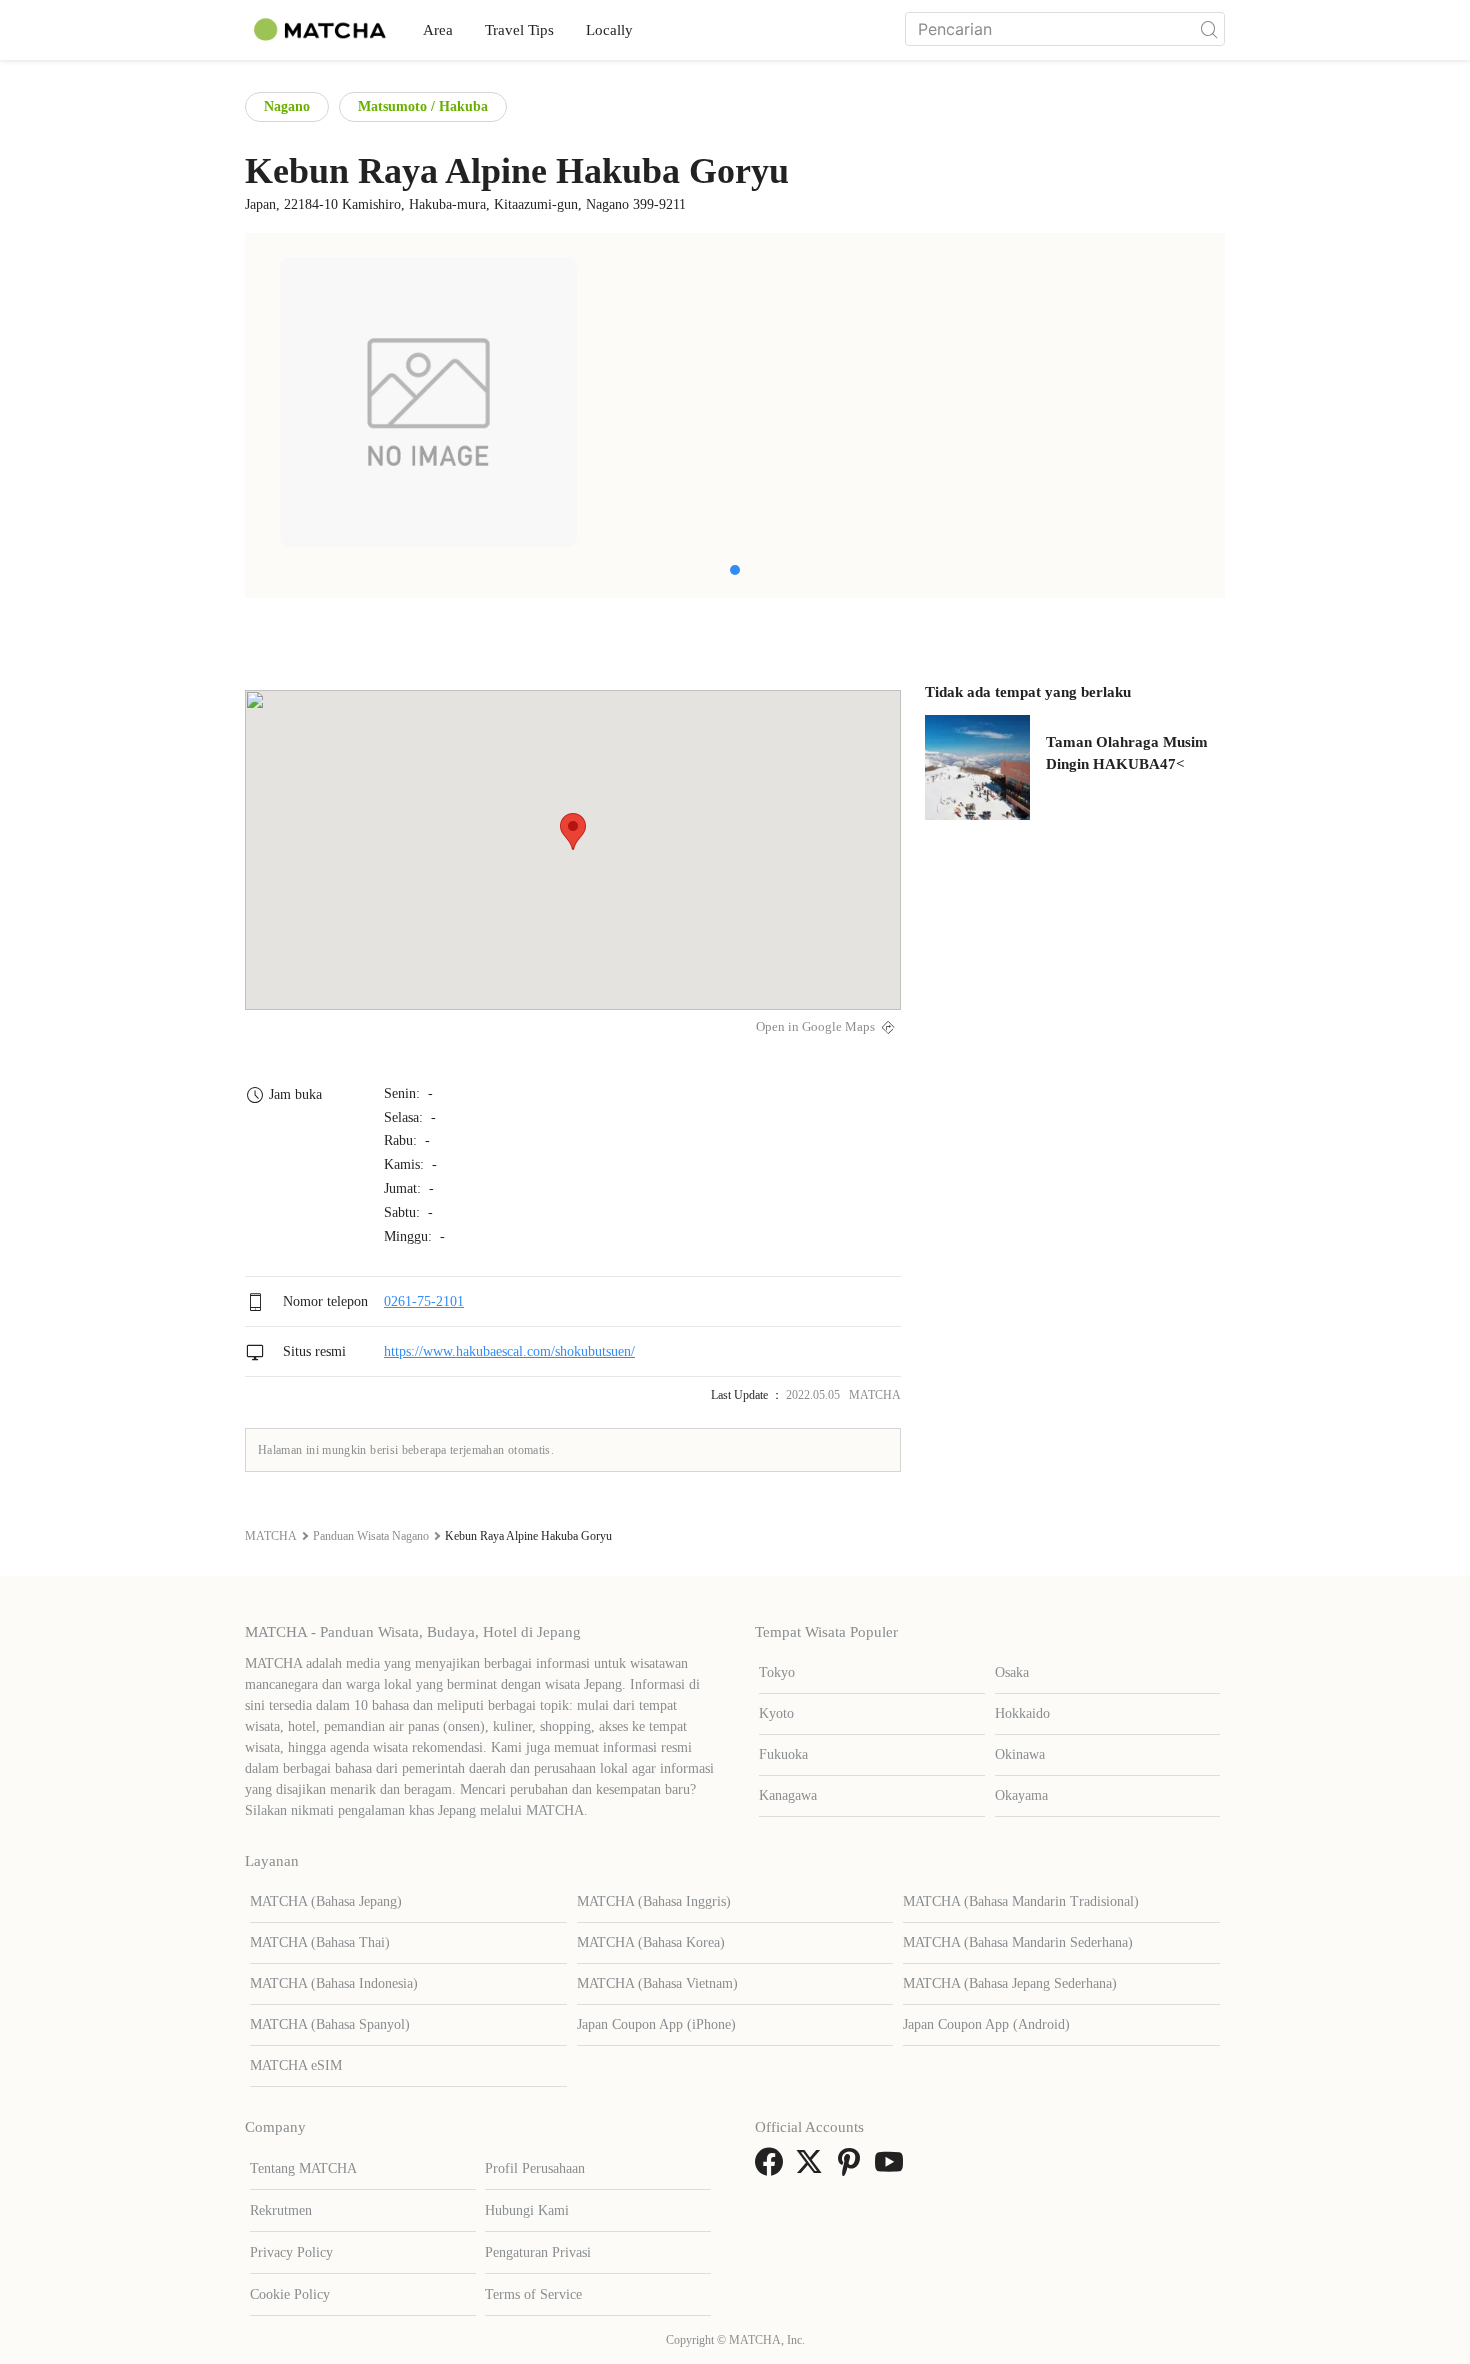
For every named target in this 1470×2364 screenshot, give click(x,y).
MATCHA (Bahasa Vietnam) (657, 1983)
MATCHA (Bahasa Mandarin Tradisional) (1021, 1901)
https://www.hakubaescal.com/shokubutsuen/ (509, 1351)
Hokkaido (1022, 1713)
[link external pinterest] (853, 2168)
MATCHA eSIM (296, 2065)
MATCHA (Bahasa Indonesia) (334, 1983)
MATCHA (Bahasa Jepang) (326, 1901)
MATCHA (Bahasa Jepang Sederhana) (1010, 1983)
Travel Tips (519, 30)
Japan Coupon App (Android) (986, 2024)
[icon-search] (1209, 29)
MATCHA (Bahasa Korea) (651, 1942)
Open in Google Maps (815, 1027)
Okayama (1021, 1795)
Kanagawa (788, 1795)
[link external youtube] (893, 2168)
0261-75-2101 (424, 1301)
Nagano (287, 106)
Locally (609, 30)
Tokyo (777, 1672)
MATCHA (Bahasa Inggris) (654, 1901)
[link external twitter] (813, 2168)
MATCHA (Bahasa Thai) (320, 1942)
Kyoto (776, 1713)
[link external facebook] (773, 2168)
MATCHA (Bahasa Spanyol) (330, 2024)
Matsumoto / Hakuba (423, 106)
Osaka (1012, 1672)
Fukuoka (783, 1754)
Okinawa (1020, 1754)
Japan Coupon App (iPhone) (656, 2024)
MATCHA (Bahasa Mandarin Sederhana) (1018, 1942)
